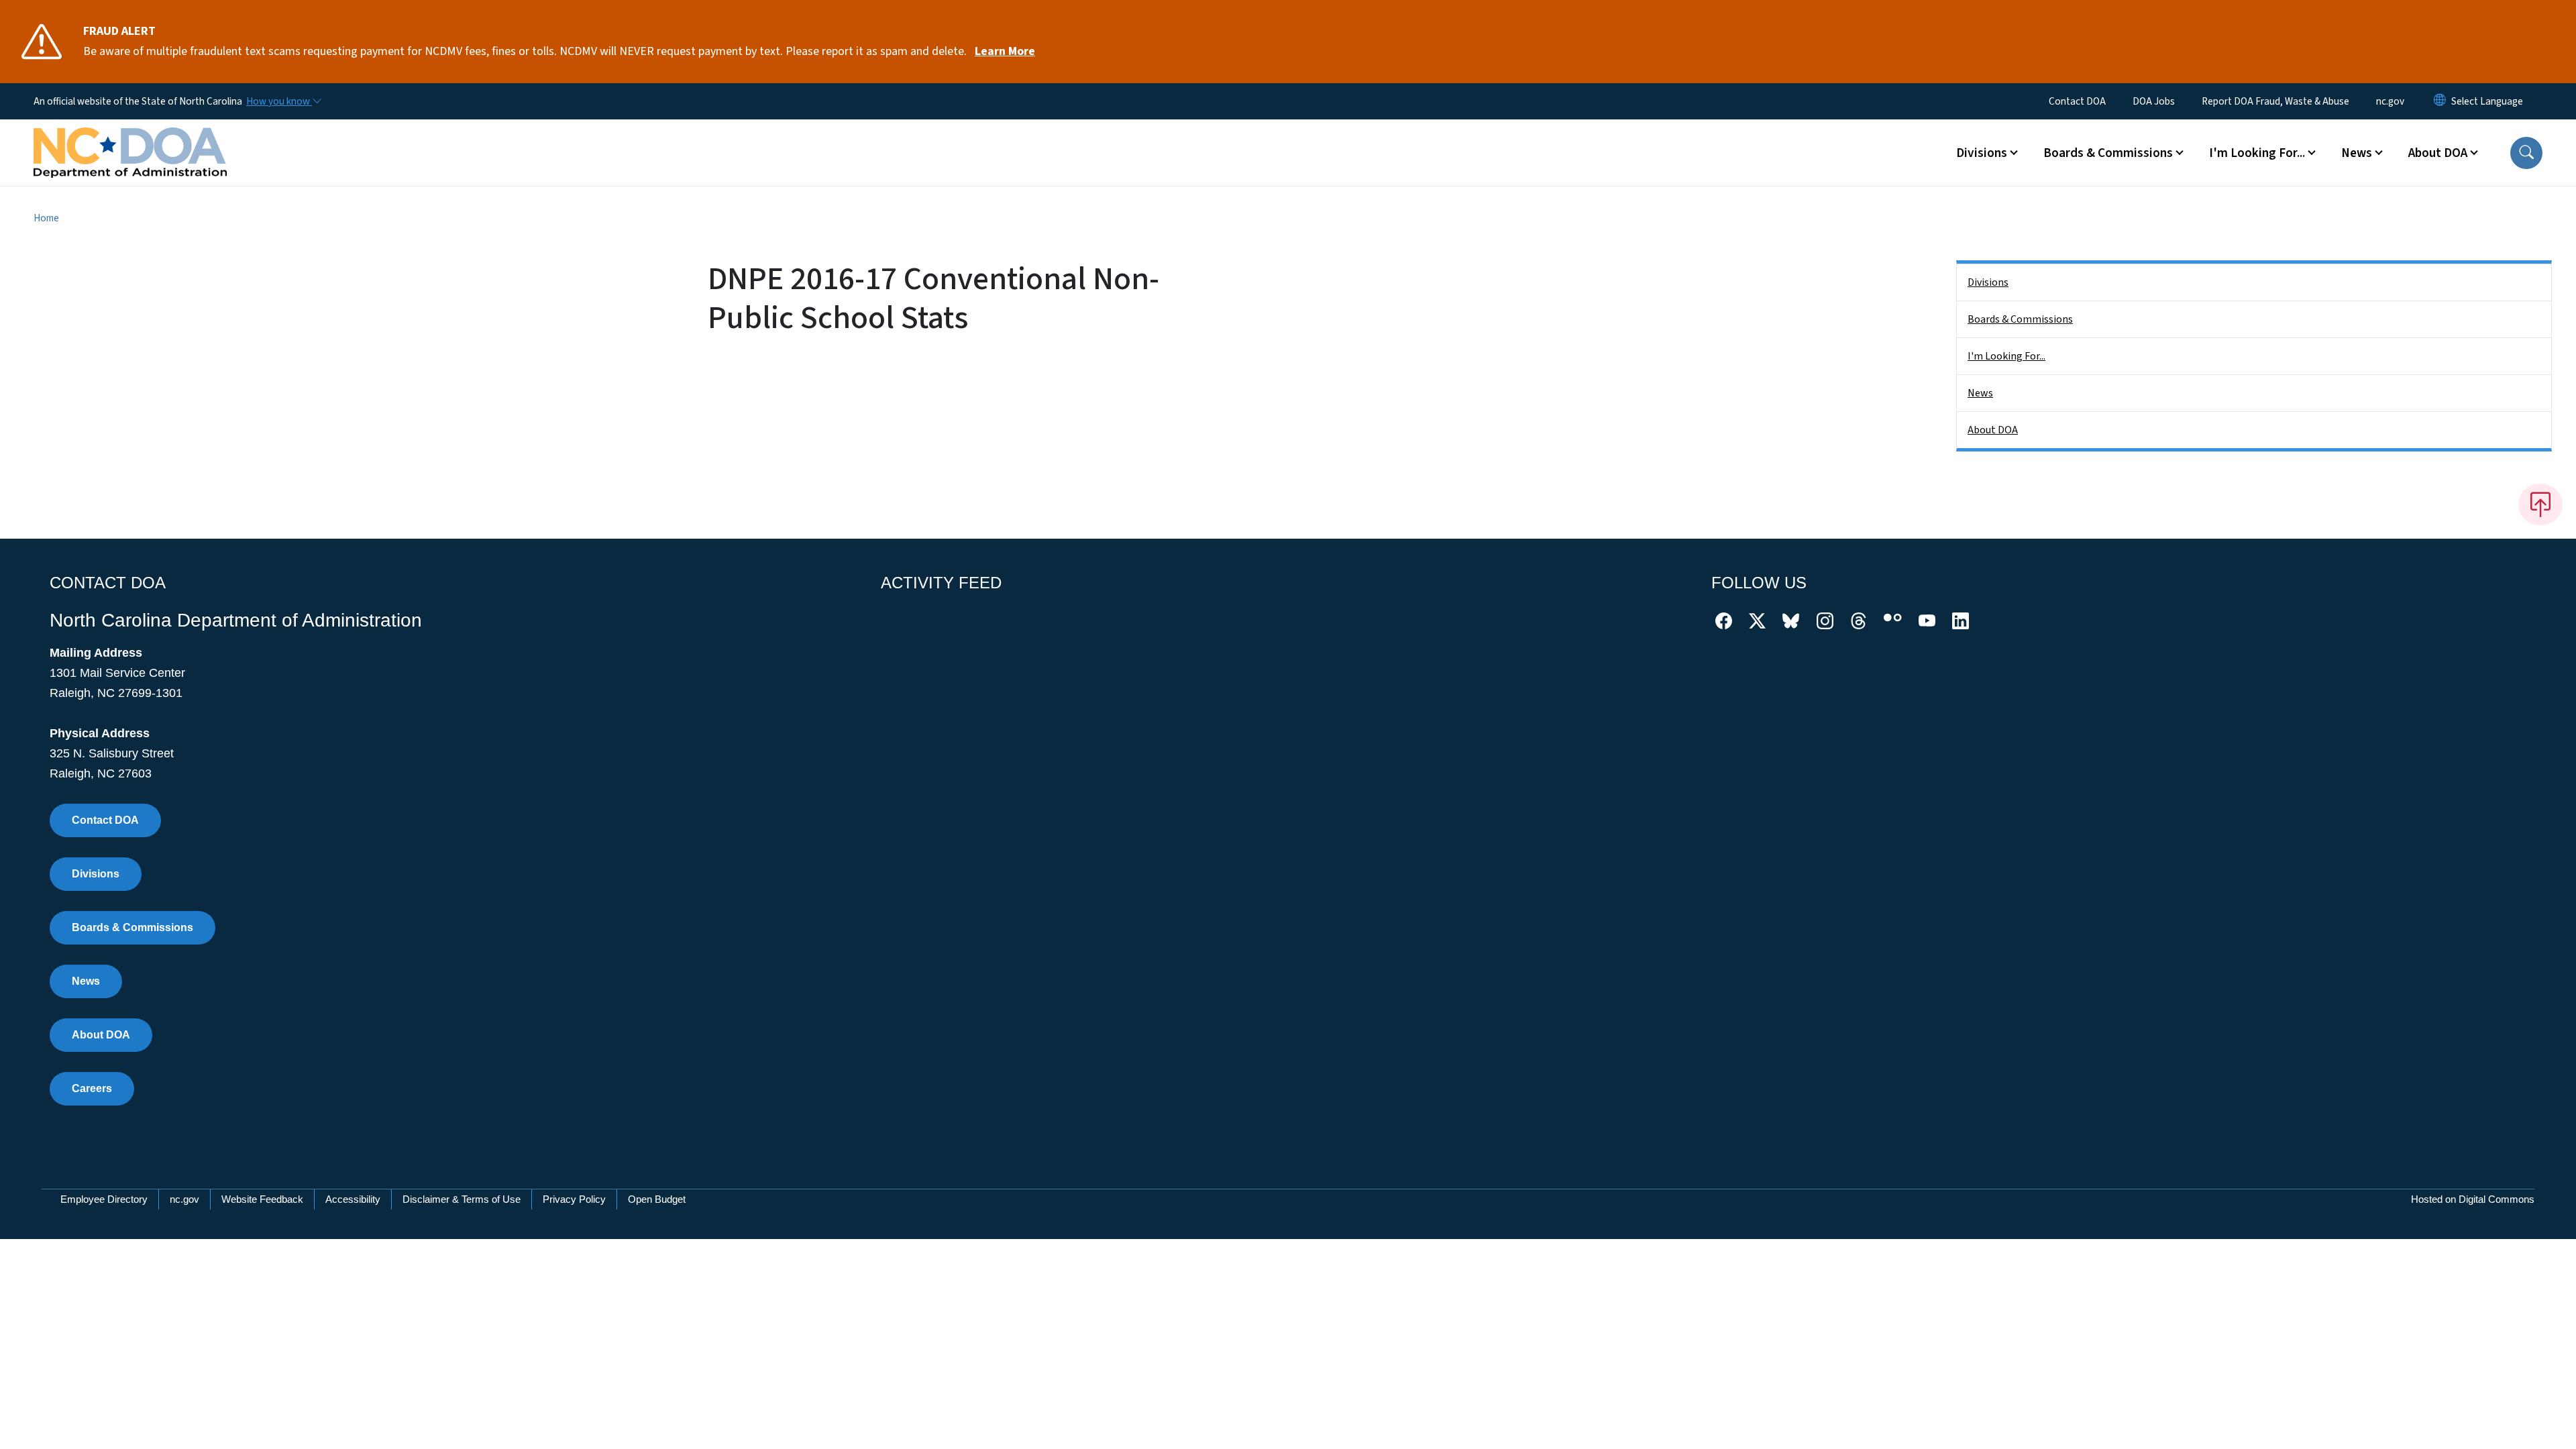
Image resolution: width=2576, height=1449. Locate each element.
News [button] (2357, 153)
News (1980, 393)
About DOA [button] (2438, 153)
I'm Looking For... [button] (2257, 153)
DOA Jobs (2154, 101)
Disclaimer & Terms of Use (462, 1199)
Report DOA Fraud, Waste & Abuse (2275, 101)
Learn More (1005, 51)
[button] (2526, 153)
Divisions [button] (1982, 153)
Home (46, 218)
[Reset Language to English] (2440, 101)
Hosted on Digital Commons (2473, 1199)
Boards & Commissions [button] (2108, 153)
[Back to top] (2540, 504)
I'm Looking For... (2006, 356)
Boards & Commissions (2020, 319)
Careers (92, 1088)
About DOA (1993, 430)
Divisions (1988, 282)
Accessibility (353, 1199)
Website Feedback (262, 1199)
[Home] (130, 138)
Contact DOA (2077, 101)
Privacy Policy (574, 1199)
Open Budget (657, 1199)
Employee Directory (104, 1199)
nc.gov (2390, 101)
